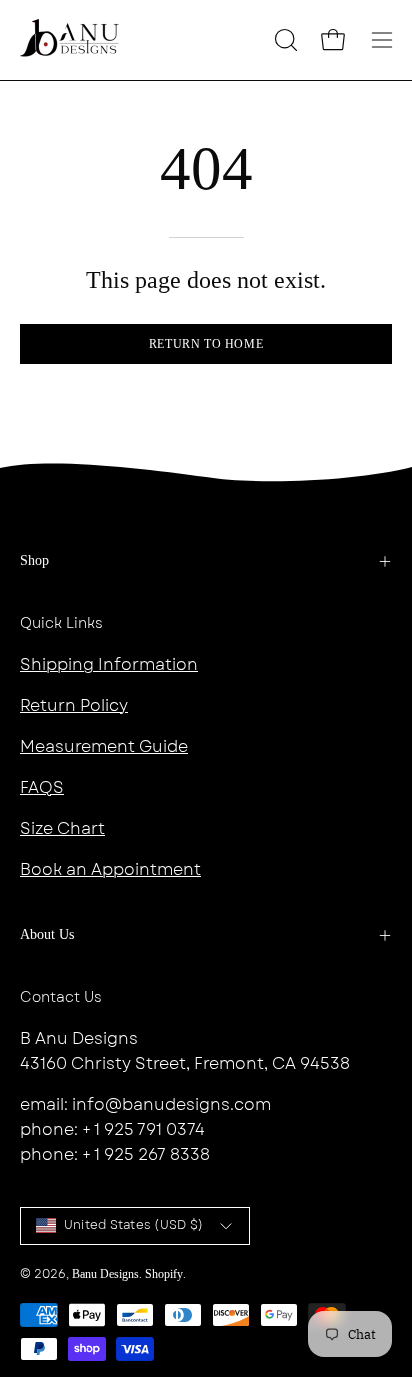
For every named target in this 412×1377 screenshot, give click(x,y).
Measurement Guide (104, 746)
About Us (47, 934)
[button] (284, 40)
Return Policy (74, 705)
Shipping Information (109, 664)
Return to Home (206, 344)
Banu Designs (105, 1274)
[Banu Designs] (70, 40)
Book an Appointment (110, 869)
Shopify (164, 1274)
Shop (34, 560)
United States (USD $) (133, 1225)
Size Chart (62, 828)
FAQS (42, 787)
